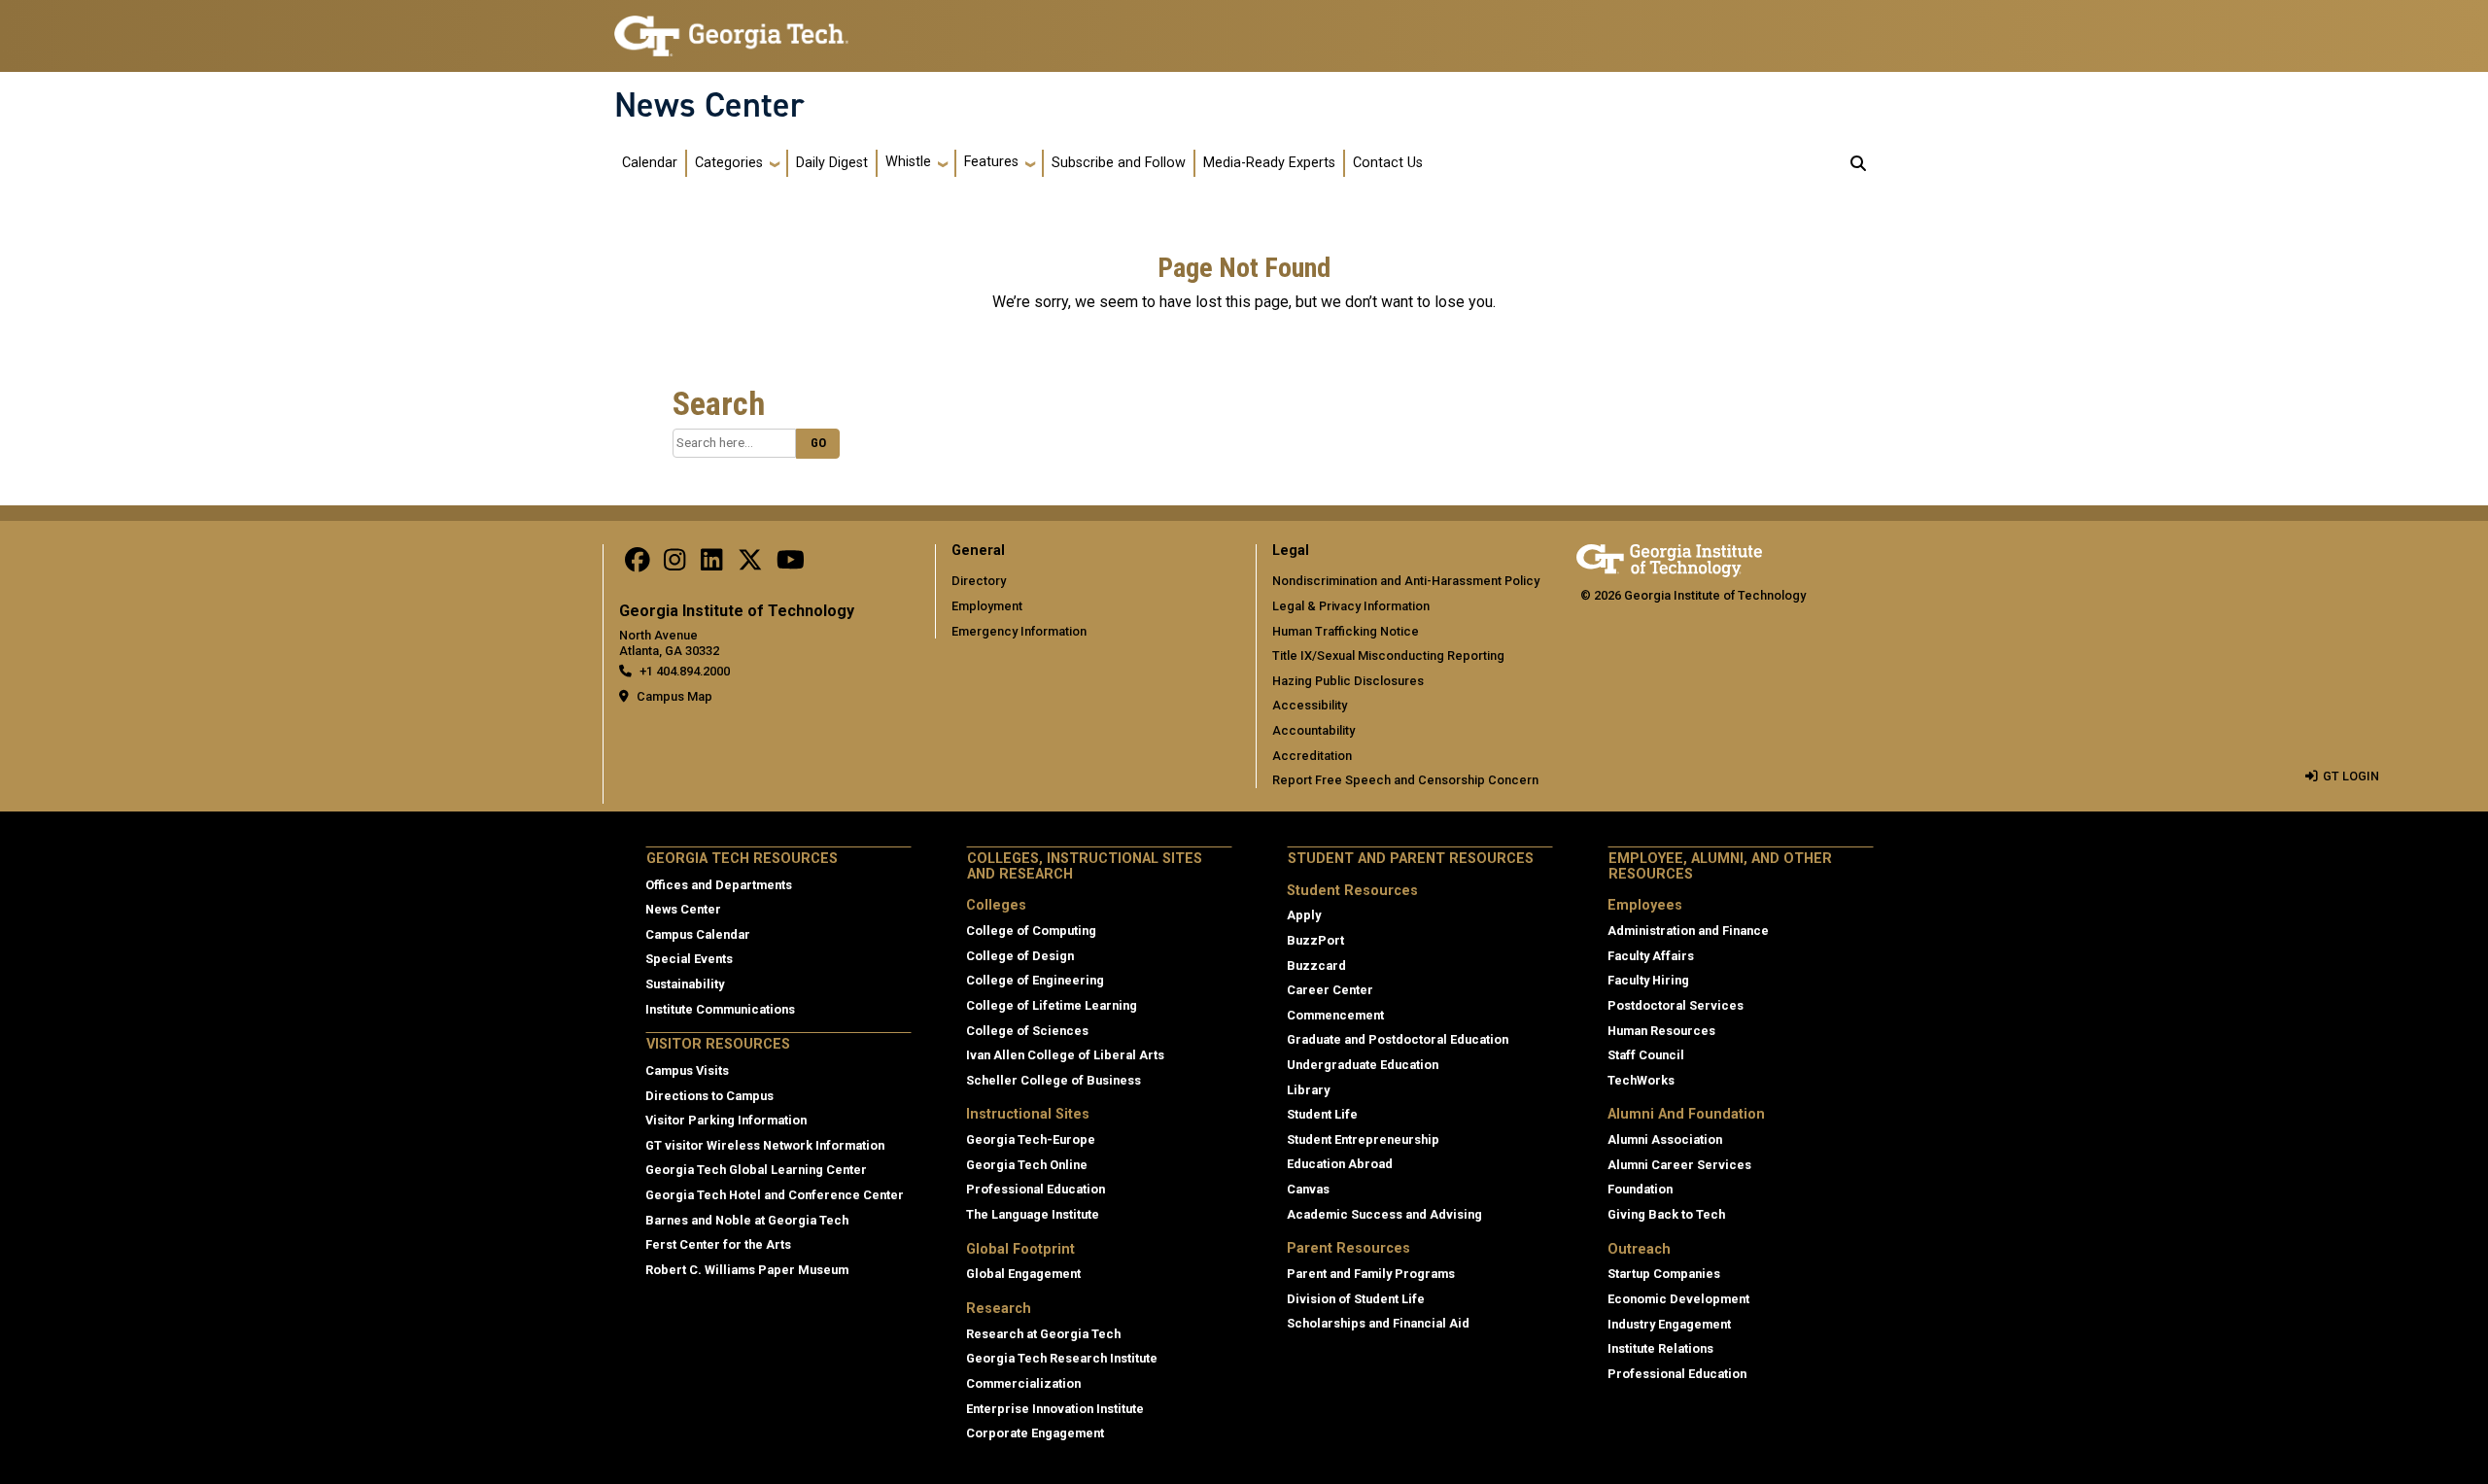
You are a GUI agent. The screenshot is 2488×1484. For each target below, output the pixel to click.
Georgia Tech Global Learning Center (756, 1170)
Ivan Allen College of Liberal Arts (1065, 1055)
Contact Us (1388, 163)
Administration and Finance (1688, 931)
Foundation (1640, 1189)
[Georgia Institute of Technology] (731, 28)
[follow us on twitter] (750, 564)
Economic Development (1678, 1299)
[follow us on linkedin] (711, 564)
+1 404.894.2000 (685, 671)
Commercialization (1023, 1383)
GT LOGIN (2351, 776)
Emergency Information (1019, 631)
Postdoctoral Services (1676, 1005)
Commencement (1335, 1015)
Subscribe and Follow (1119, 163)
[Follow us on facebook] (638, 564)
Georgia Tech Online (1027, 1165)
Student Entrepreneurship (1363, 1139)
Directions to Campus (709, 1096)
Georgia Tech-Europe (1031, 1139)
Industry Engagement (1669, 1324)
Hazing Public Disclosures (1348, 681)
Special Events (689, 959)
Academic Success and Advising (1384, 1214)
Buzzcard (1316, 966)
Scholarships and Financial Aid (1378, 1323)
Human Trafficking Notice (1346, 631)
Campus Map (674, 696)
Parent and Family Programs (1371, 1274)
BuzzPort (1315, 940)
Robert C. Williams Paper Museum (747, 1270)
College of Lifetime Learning (1052, 1005)
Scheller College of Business (1054, 1080)
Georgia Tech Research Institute (1062, 1358)
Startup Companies (1664, 1274)
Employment (987, 606)
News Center (709, 105)
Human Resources (1661, 1031)
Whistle (908, 162)
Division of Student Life (1356, 1299)
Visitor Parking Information (726, 1120)
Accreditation (1312, 756)
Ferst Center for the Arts (718, 1244)
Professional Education (1036, 1189)
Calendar (650, 163)
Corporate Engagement (1035, 1433)
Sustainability (685, 984)
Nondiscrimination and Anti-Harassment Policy (1406, 581)
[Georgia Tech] (1669, 557)
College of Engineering (1035, 980)
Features (991, 162)
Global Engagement (1023, 1274)
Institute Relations (1660, 1348)
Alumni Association (1665, 1139)
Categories (729, 163)
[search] (1858, 163)
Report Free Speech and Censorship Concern (1405, 780)
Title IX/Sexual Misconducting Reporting (1388, 656)
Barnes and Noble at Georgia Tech (747, 1220)
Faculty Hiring (1648, 980)
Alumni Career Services (1679, 1165)
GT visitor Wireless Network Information (765, 1145)
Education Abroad (1340, 1164)
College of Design (1020, 956)
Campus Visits (687, 1070)
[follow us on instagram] (674, 564)
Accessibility (1310, 705)
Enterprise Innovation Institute (1055, 1409)
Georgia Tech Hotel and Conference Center (775, 1195)
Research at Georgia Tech (1043, 1334)
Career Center (1330, 990)
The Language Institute (1033, 1214)
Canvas (1308, 1189)
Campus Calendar (698, 934)
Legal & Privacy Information (1351, 606)
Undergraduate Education (1363, 1065)
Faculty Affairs (1651, 956)
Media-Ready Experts (1269, 163)
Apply (1304, 915)
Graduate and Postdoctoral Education (1398, 1039)
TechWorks (1641, 1080)
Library (1308, 1090)
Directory (979, 581)
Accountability (1313, 730)
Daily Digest (832, 163)
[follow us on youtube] (791, 564)
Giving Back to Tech (1666, 1214)
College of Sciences (1027, 1031)
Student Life (1322, 1114)
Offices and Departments (719, 885)
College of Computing (1031, 931)
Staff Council (1646, 1055)
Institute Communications (720, 1009)
